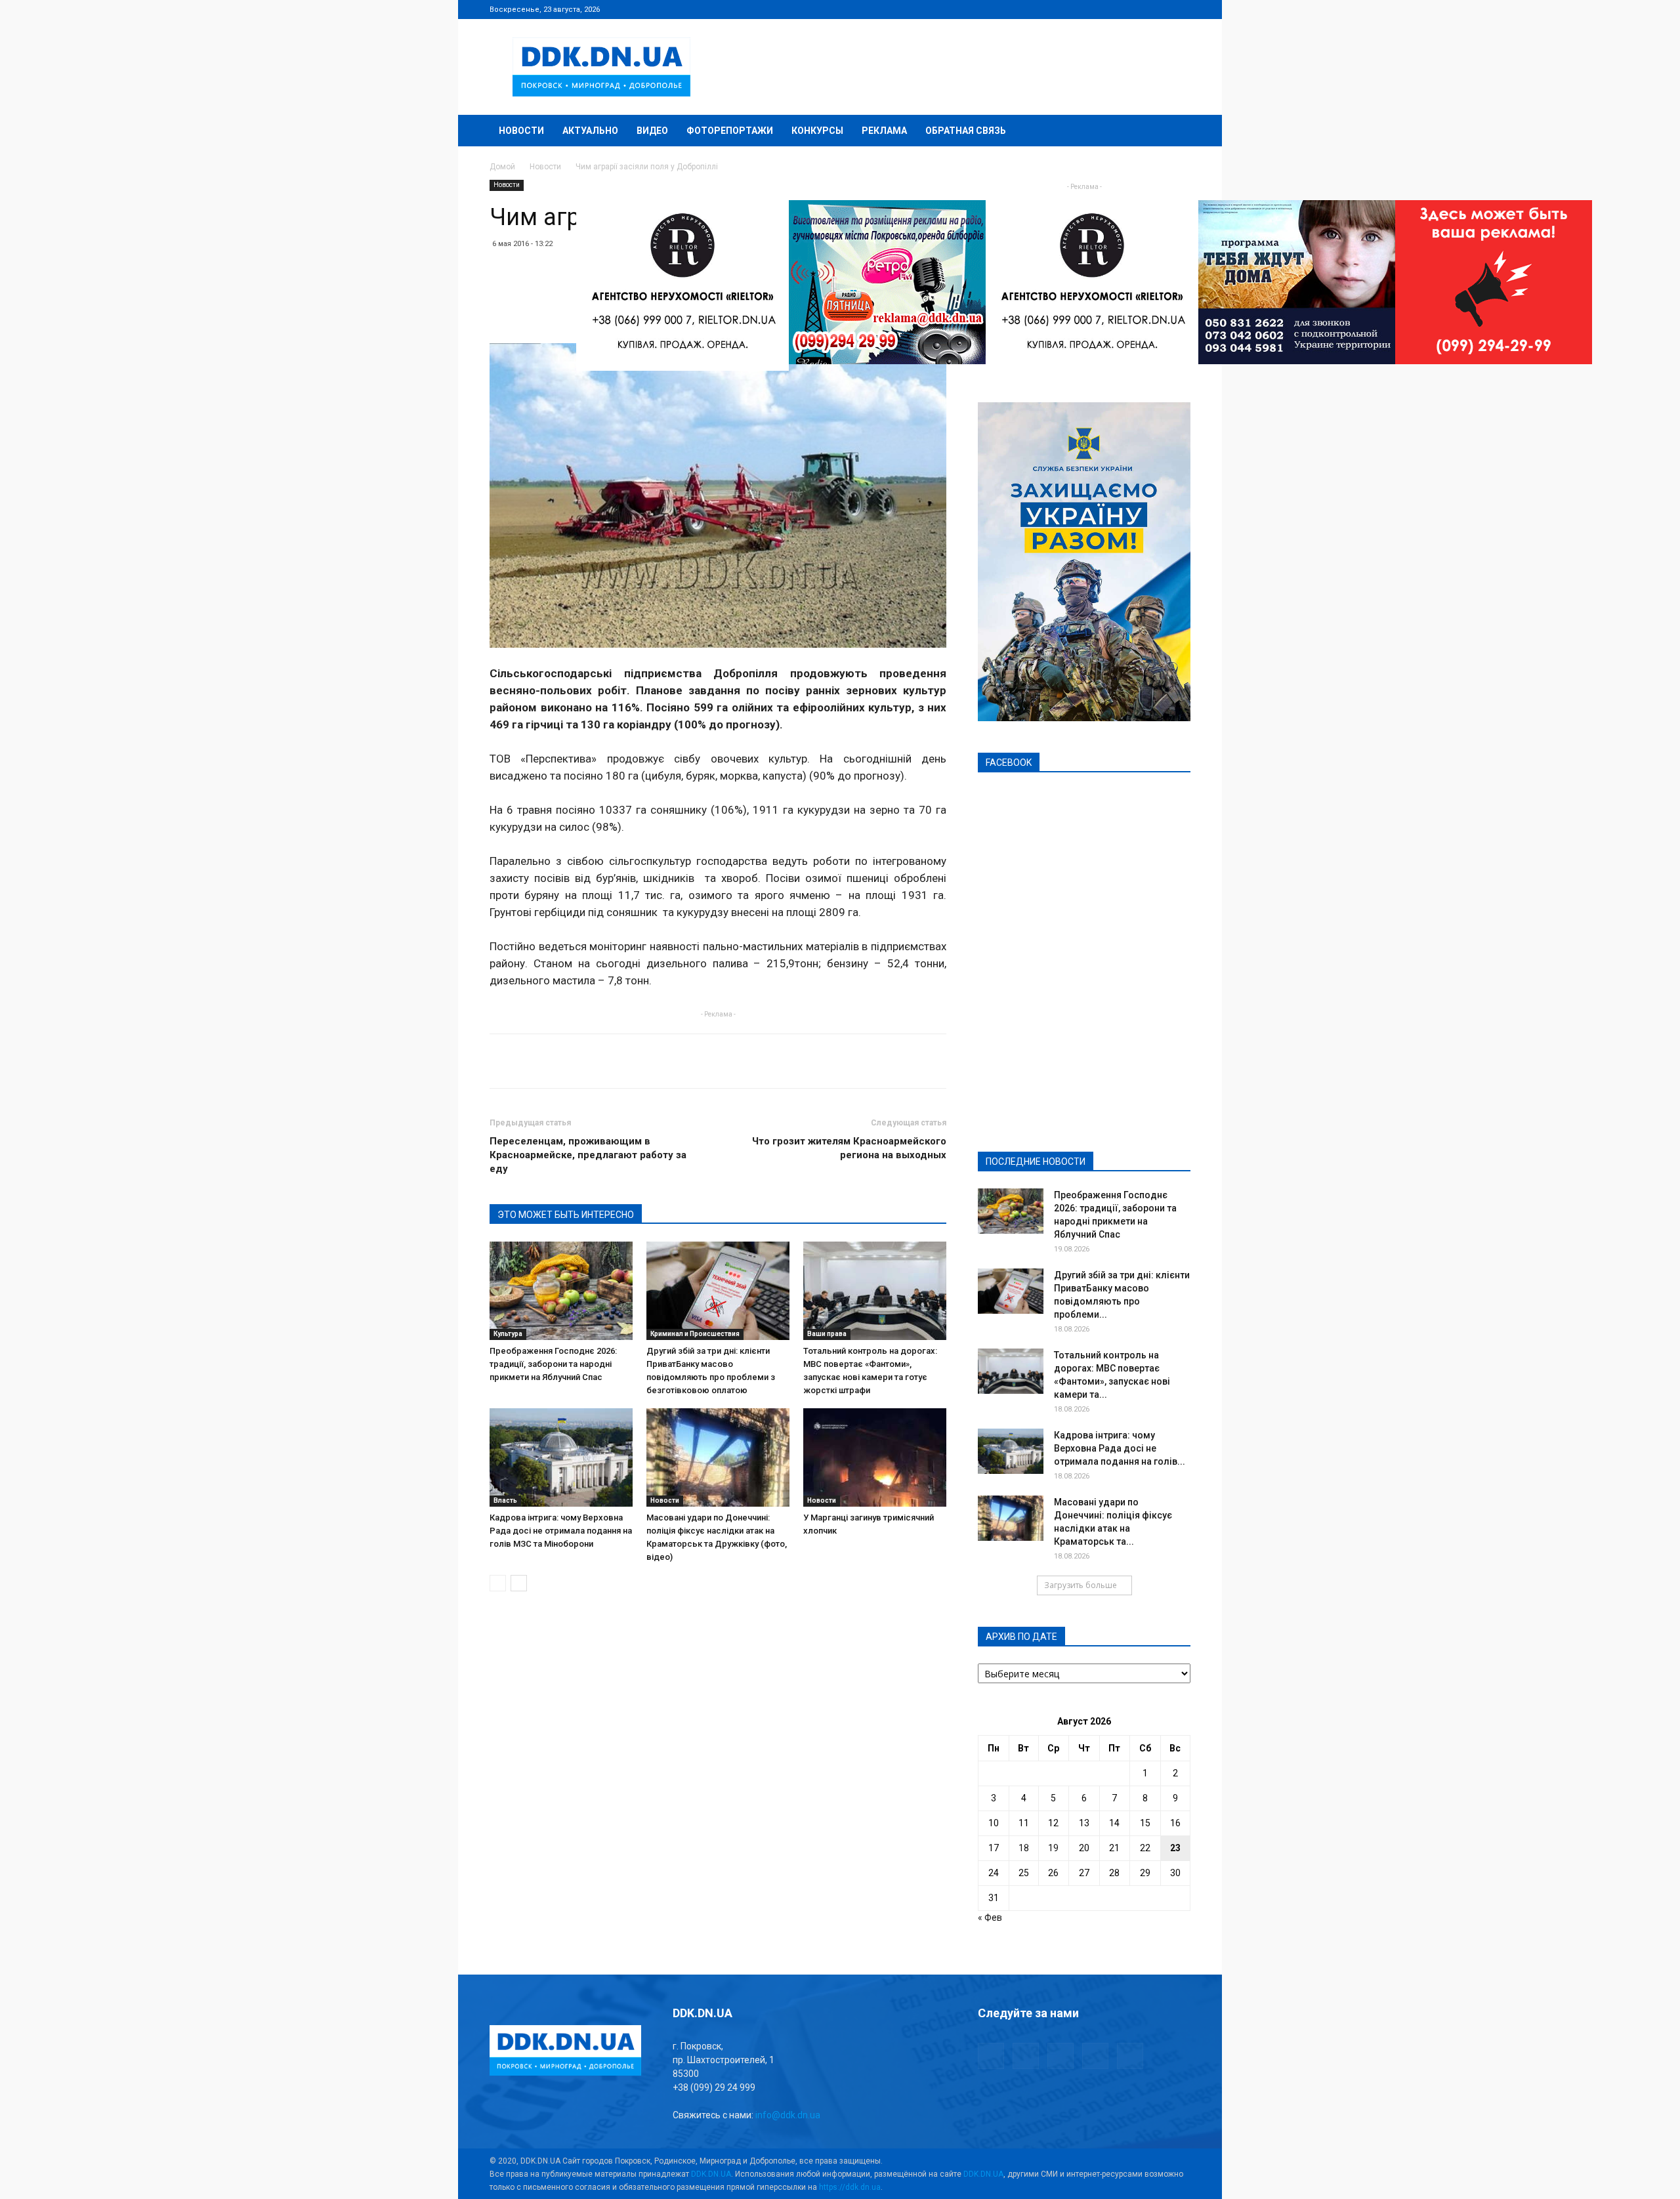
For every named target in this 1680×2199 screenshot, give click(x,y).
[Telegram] (1116, 9)
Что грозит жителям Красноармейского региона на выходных (849, 1148)
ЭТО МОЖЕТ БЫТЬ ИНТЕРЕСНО (566, 1215)
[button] (1175, 132)
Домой (502, 167)
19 (1053, 1848)
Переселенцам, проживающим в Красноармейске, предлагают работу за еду (588, 1155)
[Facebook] (1094, 9)
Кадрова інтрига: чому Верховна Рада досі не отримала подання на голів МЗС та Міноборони (561, 1531)
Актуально (590, 131)
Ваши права (827, 1334)
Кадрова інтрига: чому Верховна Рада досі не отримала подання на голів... (1120, 1448)
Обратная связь (966, 131)
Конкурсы (817, 131)
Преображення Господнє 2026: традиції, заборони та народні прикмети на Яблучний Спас (553, 1364)
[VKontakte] (1159, 9)
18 (1024, 1848)
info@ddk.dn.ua (788, 2115)
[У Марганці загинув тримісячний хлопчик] (875, 1457)
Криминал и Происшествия (695, 1334)
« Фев (990, 1917)
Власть (505, 1500)
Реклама (884, 131)
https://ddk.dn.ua (850, 2187)
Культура (508, 1334)
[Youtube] (1181, 9)
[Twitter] (1137, 9)
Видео (652, 131)
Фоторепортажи (730, 131)
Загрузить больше (1081, 1585)
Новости (521, 131)
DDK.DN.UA (711, 2174)
